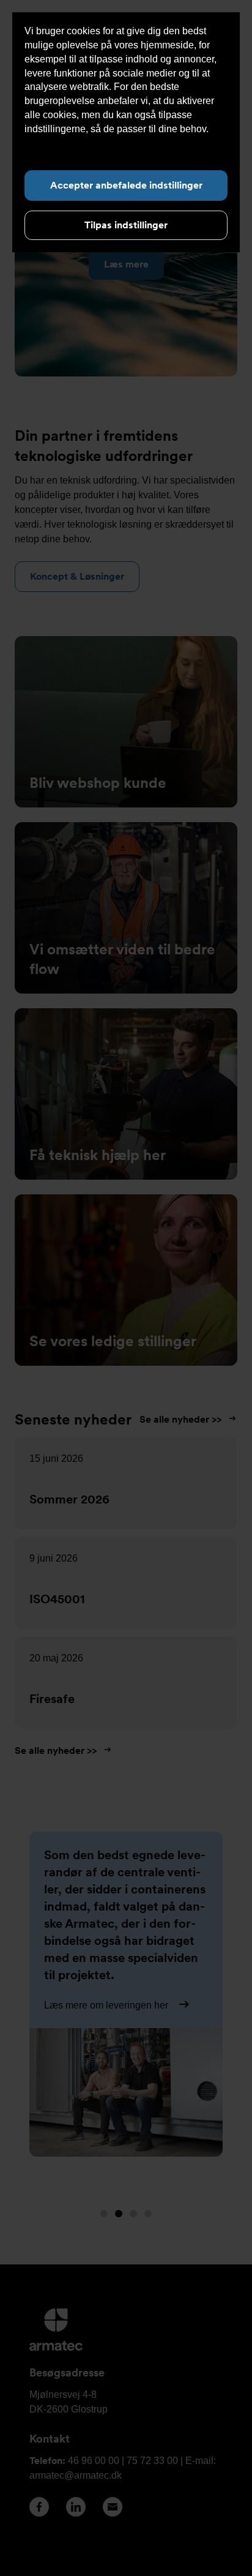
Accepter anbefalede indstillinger (126, 185)
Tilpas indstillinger (126, 225)
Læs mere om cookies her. (81, 143)
